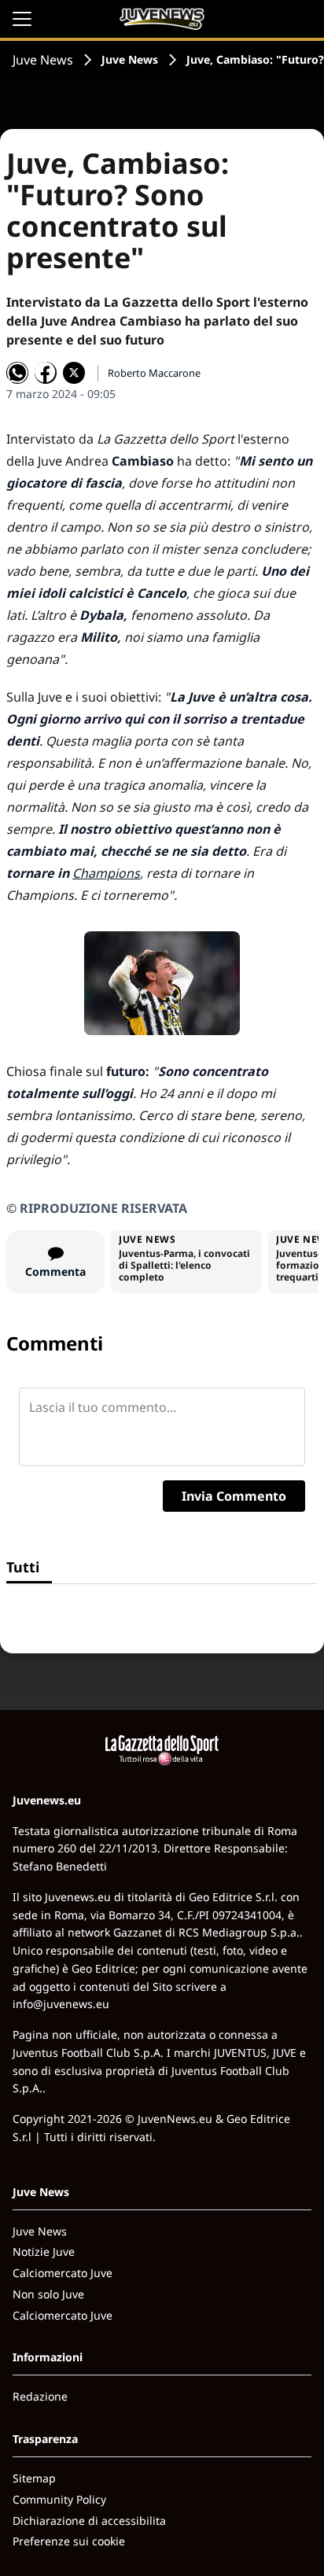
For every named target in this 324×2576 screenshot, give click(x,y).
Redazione (40, 2396)
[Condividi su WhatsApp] (17, 373)
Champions (106, 873)
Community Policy (59, 2499)
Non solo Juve (48, 2294)
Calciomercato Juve (63, 2273)
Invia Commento (234, 1496)
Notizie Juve (44, 2252)
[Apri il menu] (22, 19)
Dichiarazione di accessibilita (89, 2521)
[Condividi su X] (74, 373)
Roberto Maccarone (154, 373)
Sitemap (34, 2478)
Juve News (43, 60)
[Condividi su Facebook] (46, 373)
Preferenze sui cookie (69, 2541)
